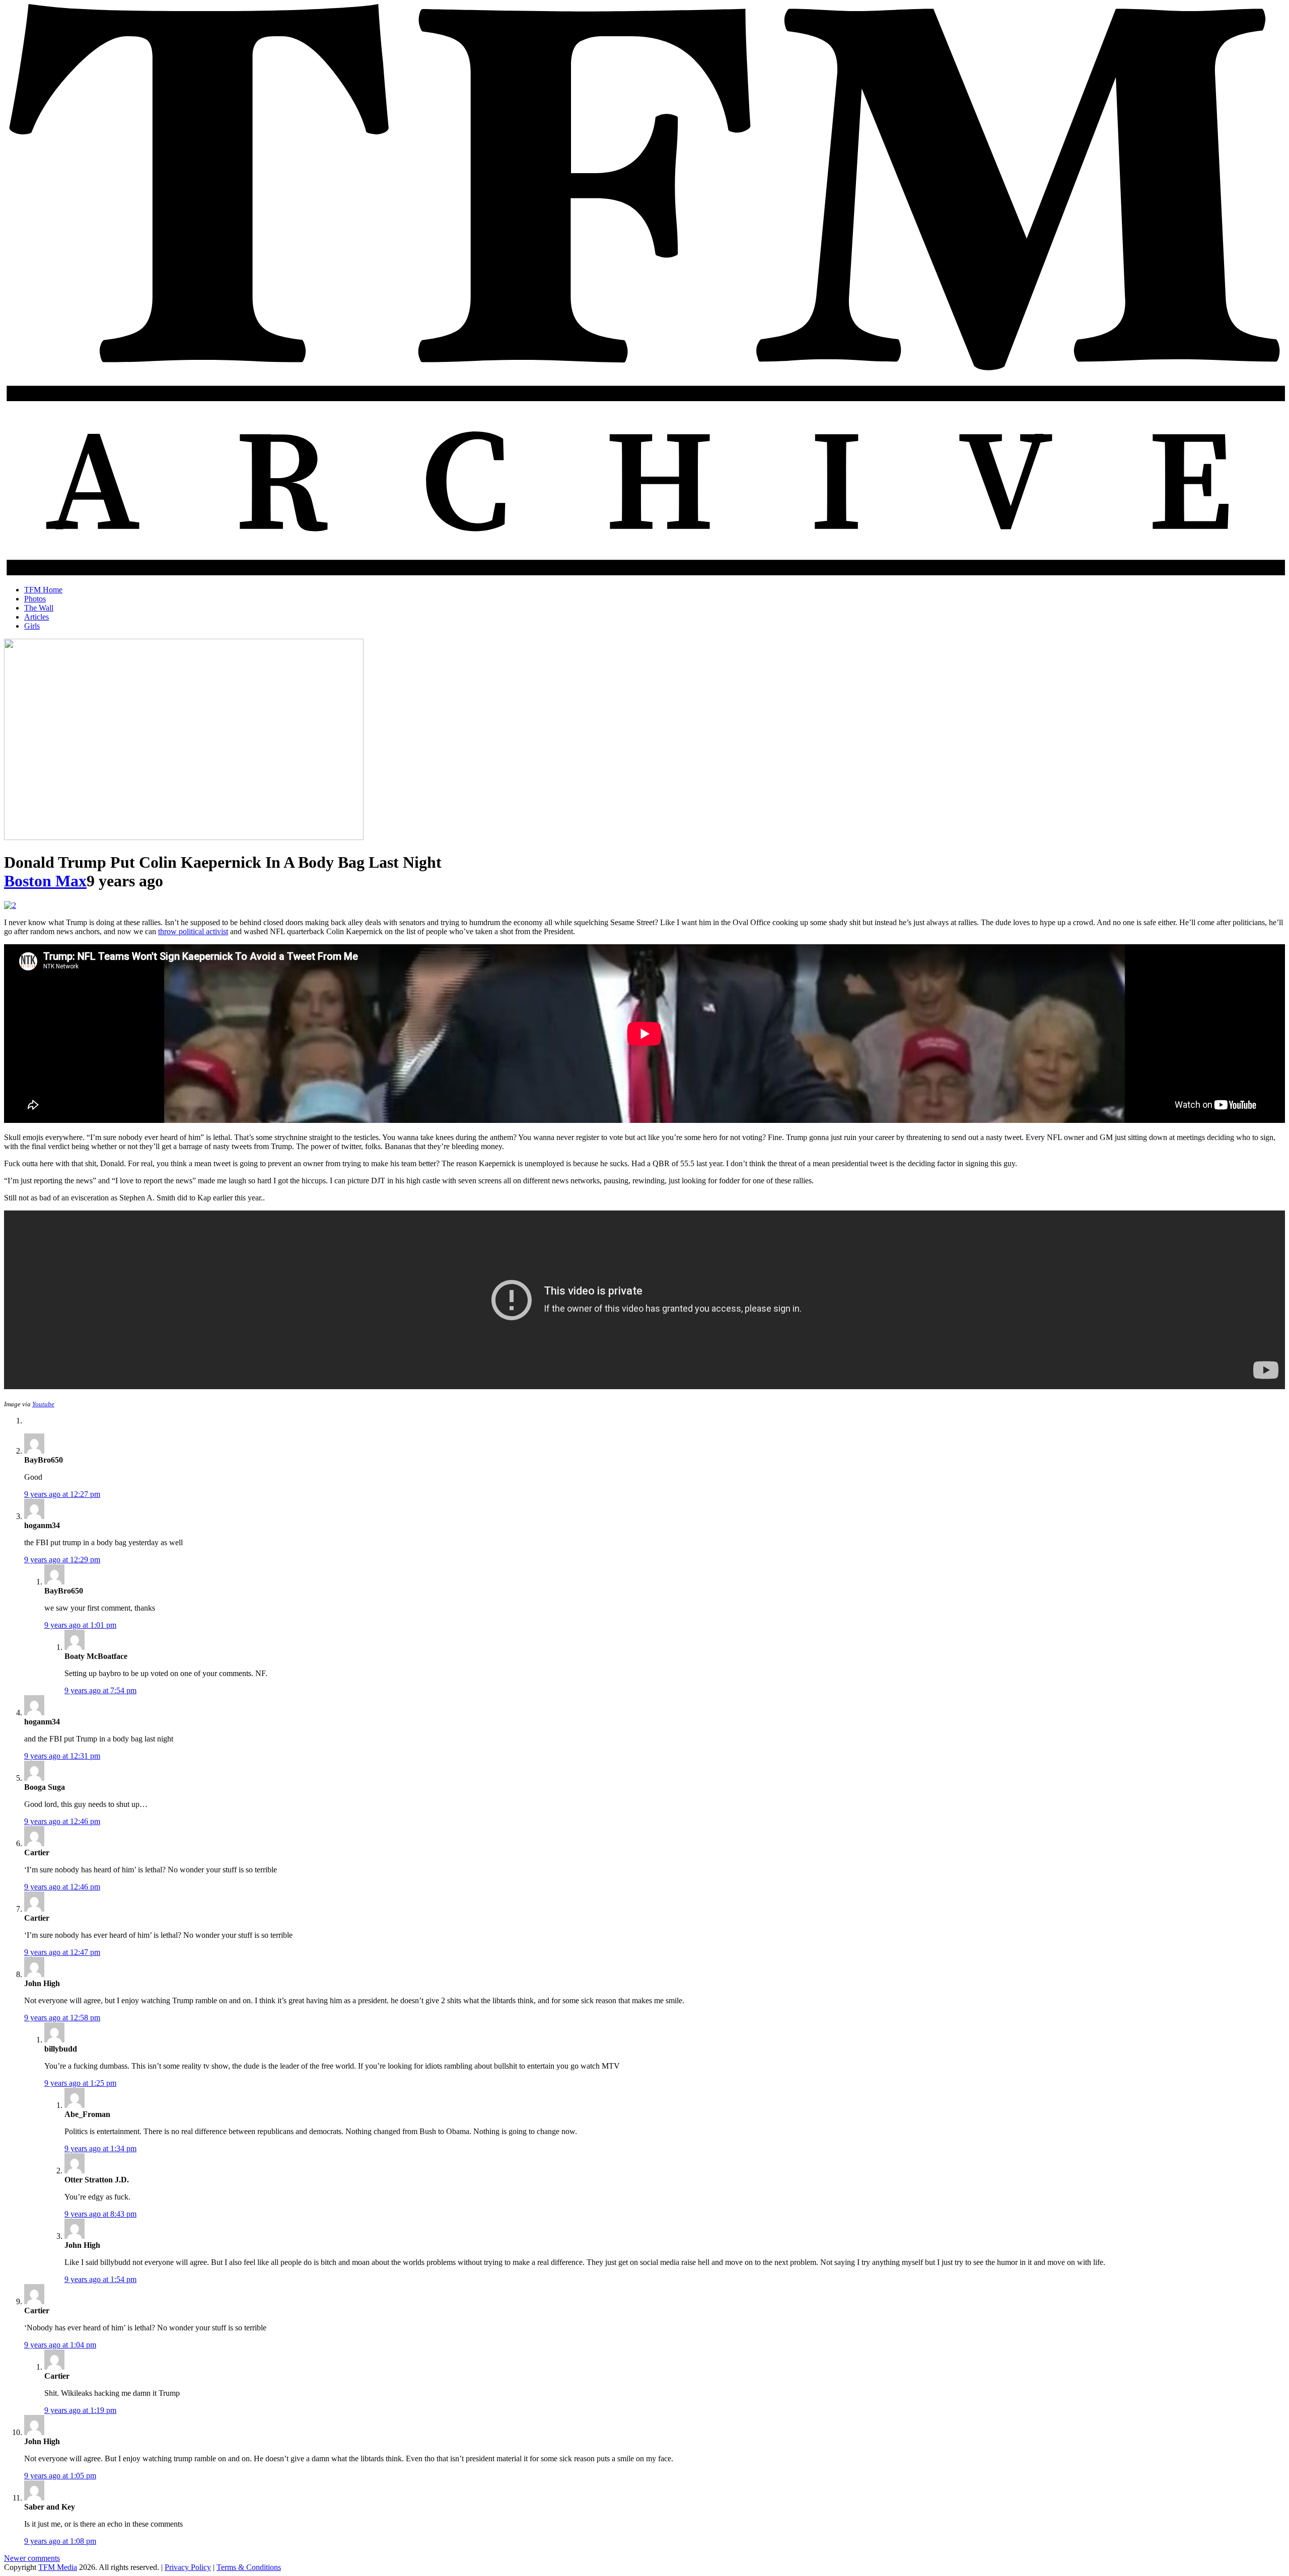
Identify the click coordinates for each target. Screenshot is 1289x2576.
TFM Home (43, 590)
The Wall (39, 608)
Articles (37, 617)
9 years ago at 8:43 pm (100, 2214)
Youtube (43, 1404)
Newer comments (32, 2558)
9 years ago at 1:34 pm (100, 2148)
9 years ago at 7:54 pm (100, 1690)
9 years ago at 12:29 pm (62, 1560)
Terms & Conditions (249, 2567)
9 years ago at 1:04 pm (60, 2345)
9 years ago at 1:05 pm (60, 2476)
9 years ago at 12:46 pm (62, 1821)
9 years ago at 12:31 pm (62, 1756)
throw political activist (193, 931)
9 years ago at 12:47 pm (62, 1952)
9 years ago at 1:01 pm (80, 1625)
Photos (35, 599)
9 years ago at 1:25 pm (80, 2083)
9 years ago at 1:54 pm (100, 2279)
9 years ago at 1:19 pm (80, 2410)
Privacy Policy (188, 2567)
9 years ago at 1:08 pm (60, 2541)
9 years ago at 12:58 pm (62, 2018)
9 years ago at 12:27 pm (62, 1494)
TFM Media (58, 2567)
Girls (32, 626)
